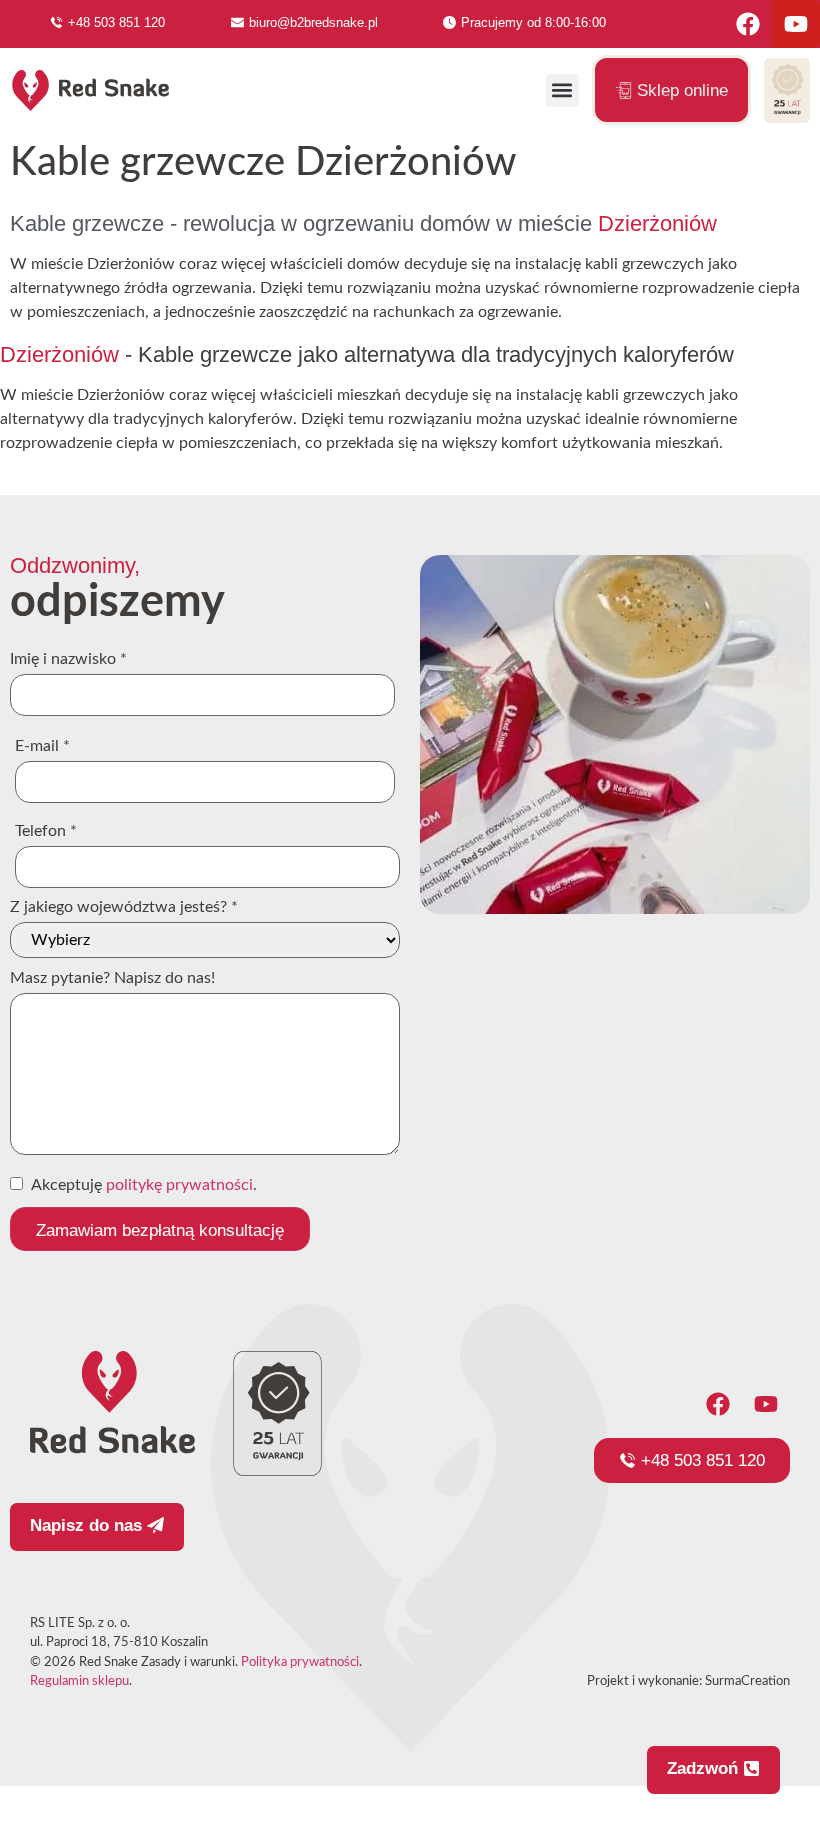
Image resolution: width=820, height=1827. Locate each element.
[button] (562, 90)
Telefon (46, 831)
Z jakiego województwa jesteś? (124, 907)
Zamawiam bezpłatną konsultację (160, 1230)
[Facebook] (748, 24)
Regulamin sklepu (79, 1681)
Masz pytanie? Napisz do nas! (112, 978)
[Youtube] (796, 24)
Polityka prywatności (300, 1662)
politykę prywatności (179, 1185)
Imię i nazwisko (68, 659)
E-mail (42, 746)
